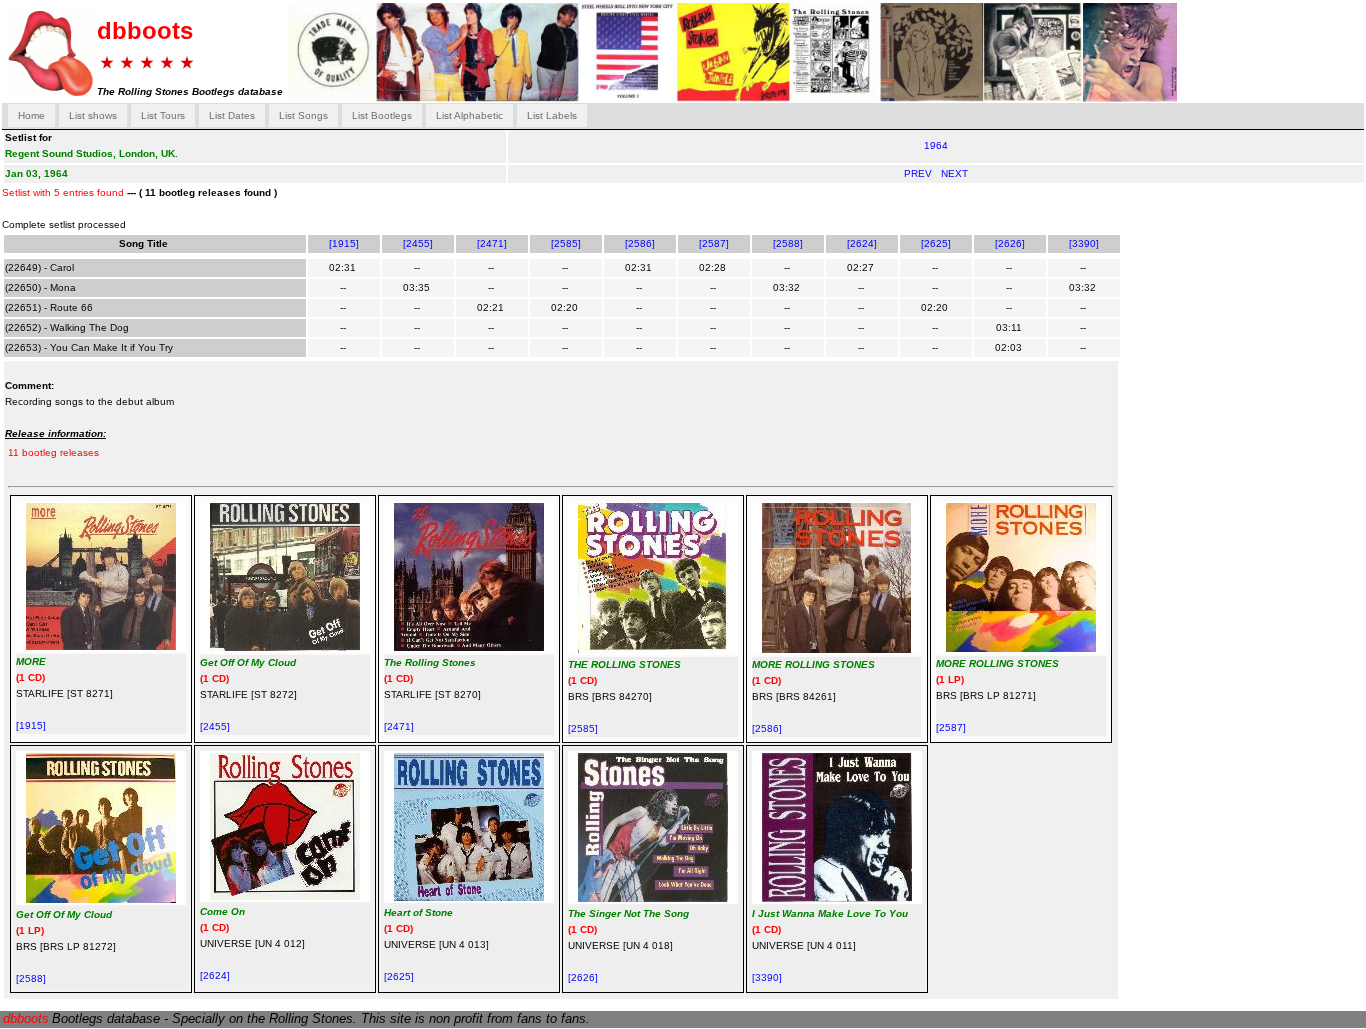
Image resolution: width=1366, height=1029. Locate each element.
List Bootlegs (382, 115)
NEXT (954, 173)
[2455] (418, 243)
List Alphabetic (469, 115)
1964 (936, 145)
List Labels (552, 115)
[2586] (640, 243)
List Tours (163, 115)
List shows (93, 115)
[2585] (566, 243)
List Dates (232, 115)
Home (31, 115)
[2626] (1010, 243)
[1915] (344, 243)
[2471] (492, 243)
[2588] (788, 243)
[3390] (1084, 243)
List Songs (303, 115)
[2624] (862, 243)
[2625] (936, 243)
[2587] (714, 243)
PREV (919, 173)
